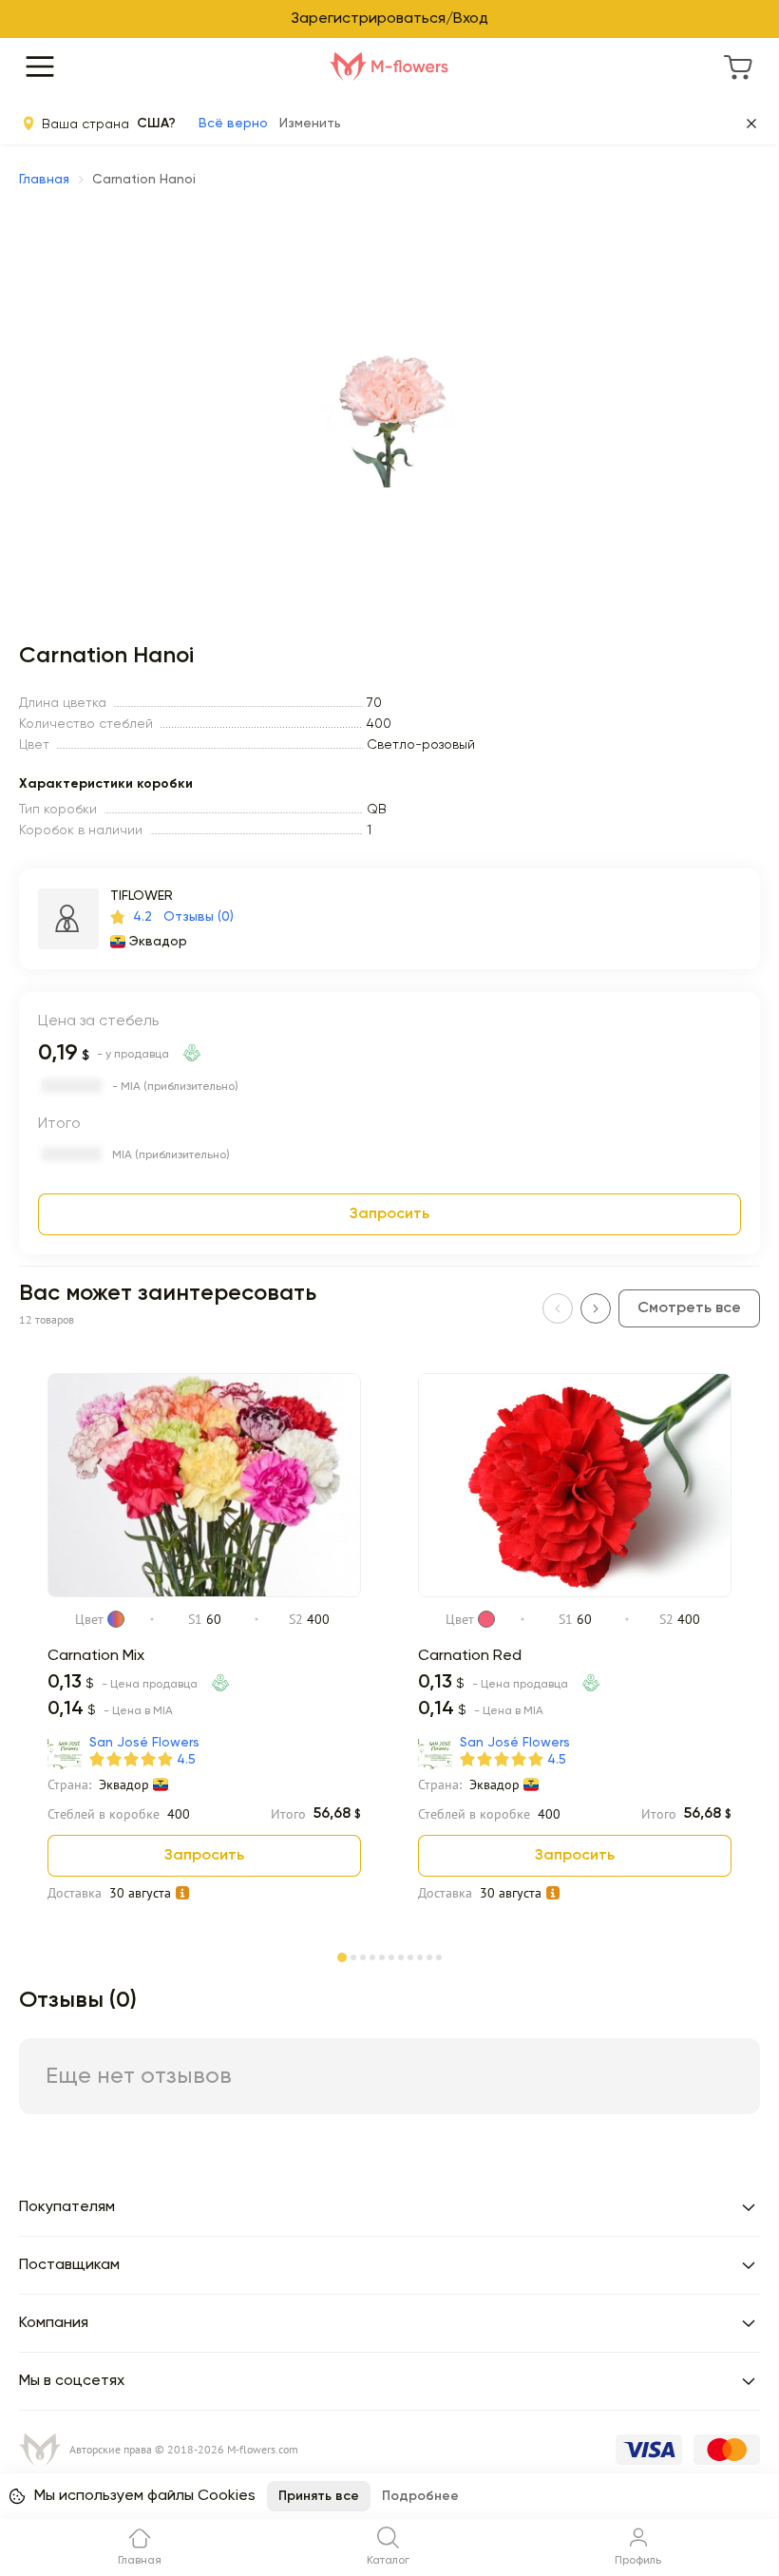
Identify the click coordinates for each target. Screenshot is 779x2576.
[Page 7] (401, 1956)
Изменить (310, 124)
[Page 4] (372, 1956)
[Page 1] (342, 1954)
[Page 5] (382, 1956)
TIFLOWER (142, 896)
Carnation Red (470, 1656)
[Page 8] (410, 1956)
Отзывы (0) (199, 917)
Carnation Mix (96, 1656)
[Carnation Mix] (204, 1593)
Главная (44, 180)
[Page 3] (363, 1956)
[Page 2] (353, 1956)
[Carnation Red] (575, 1593)
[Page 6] (391, 1956)
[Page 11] (439, 1956)
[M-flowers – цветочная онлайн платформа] (389, 67)
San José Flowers (144, 1743)
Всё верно (233, 124)
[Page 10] (429, 1956)
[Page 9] (420, 1956)
